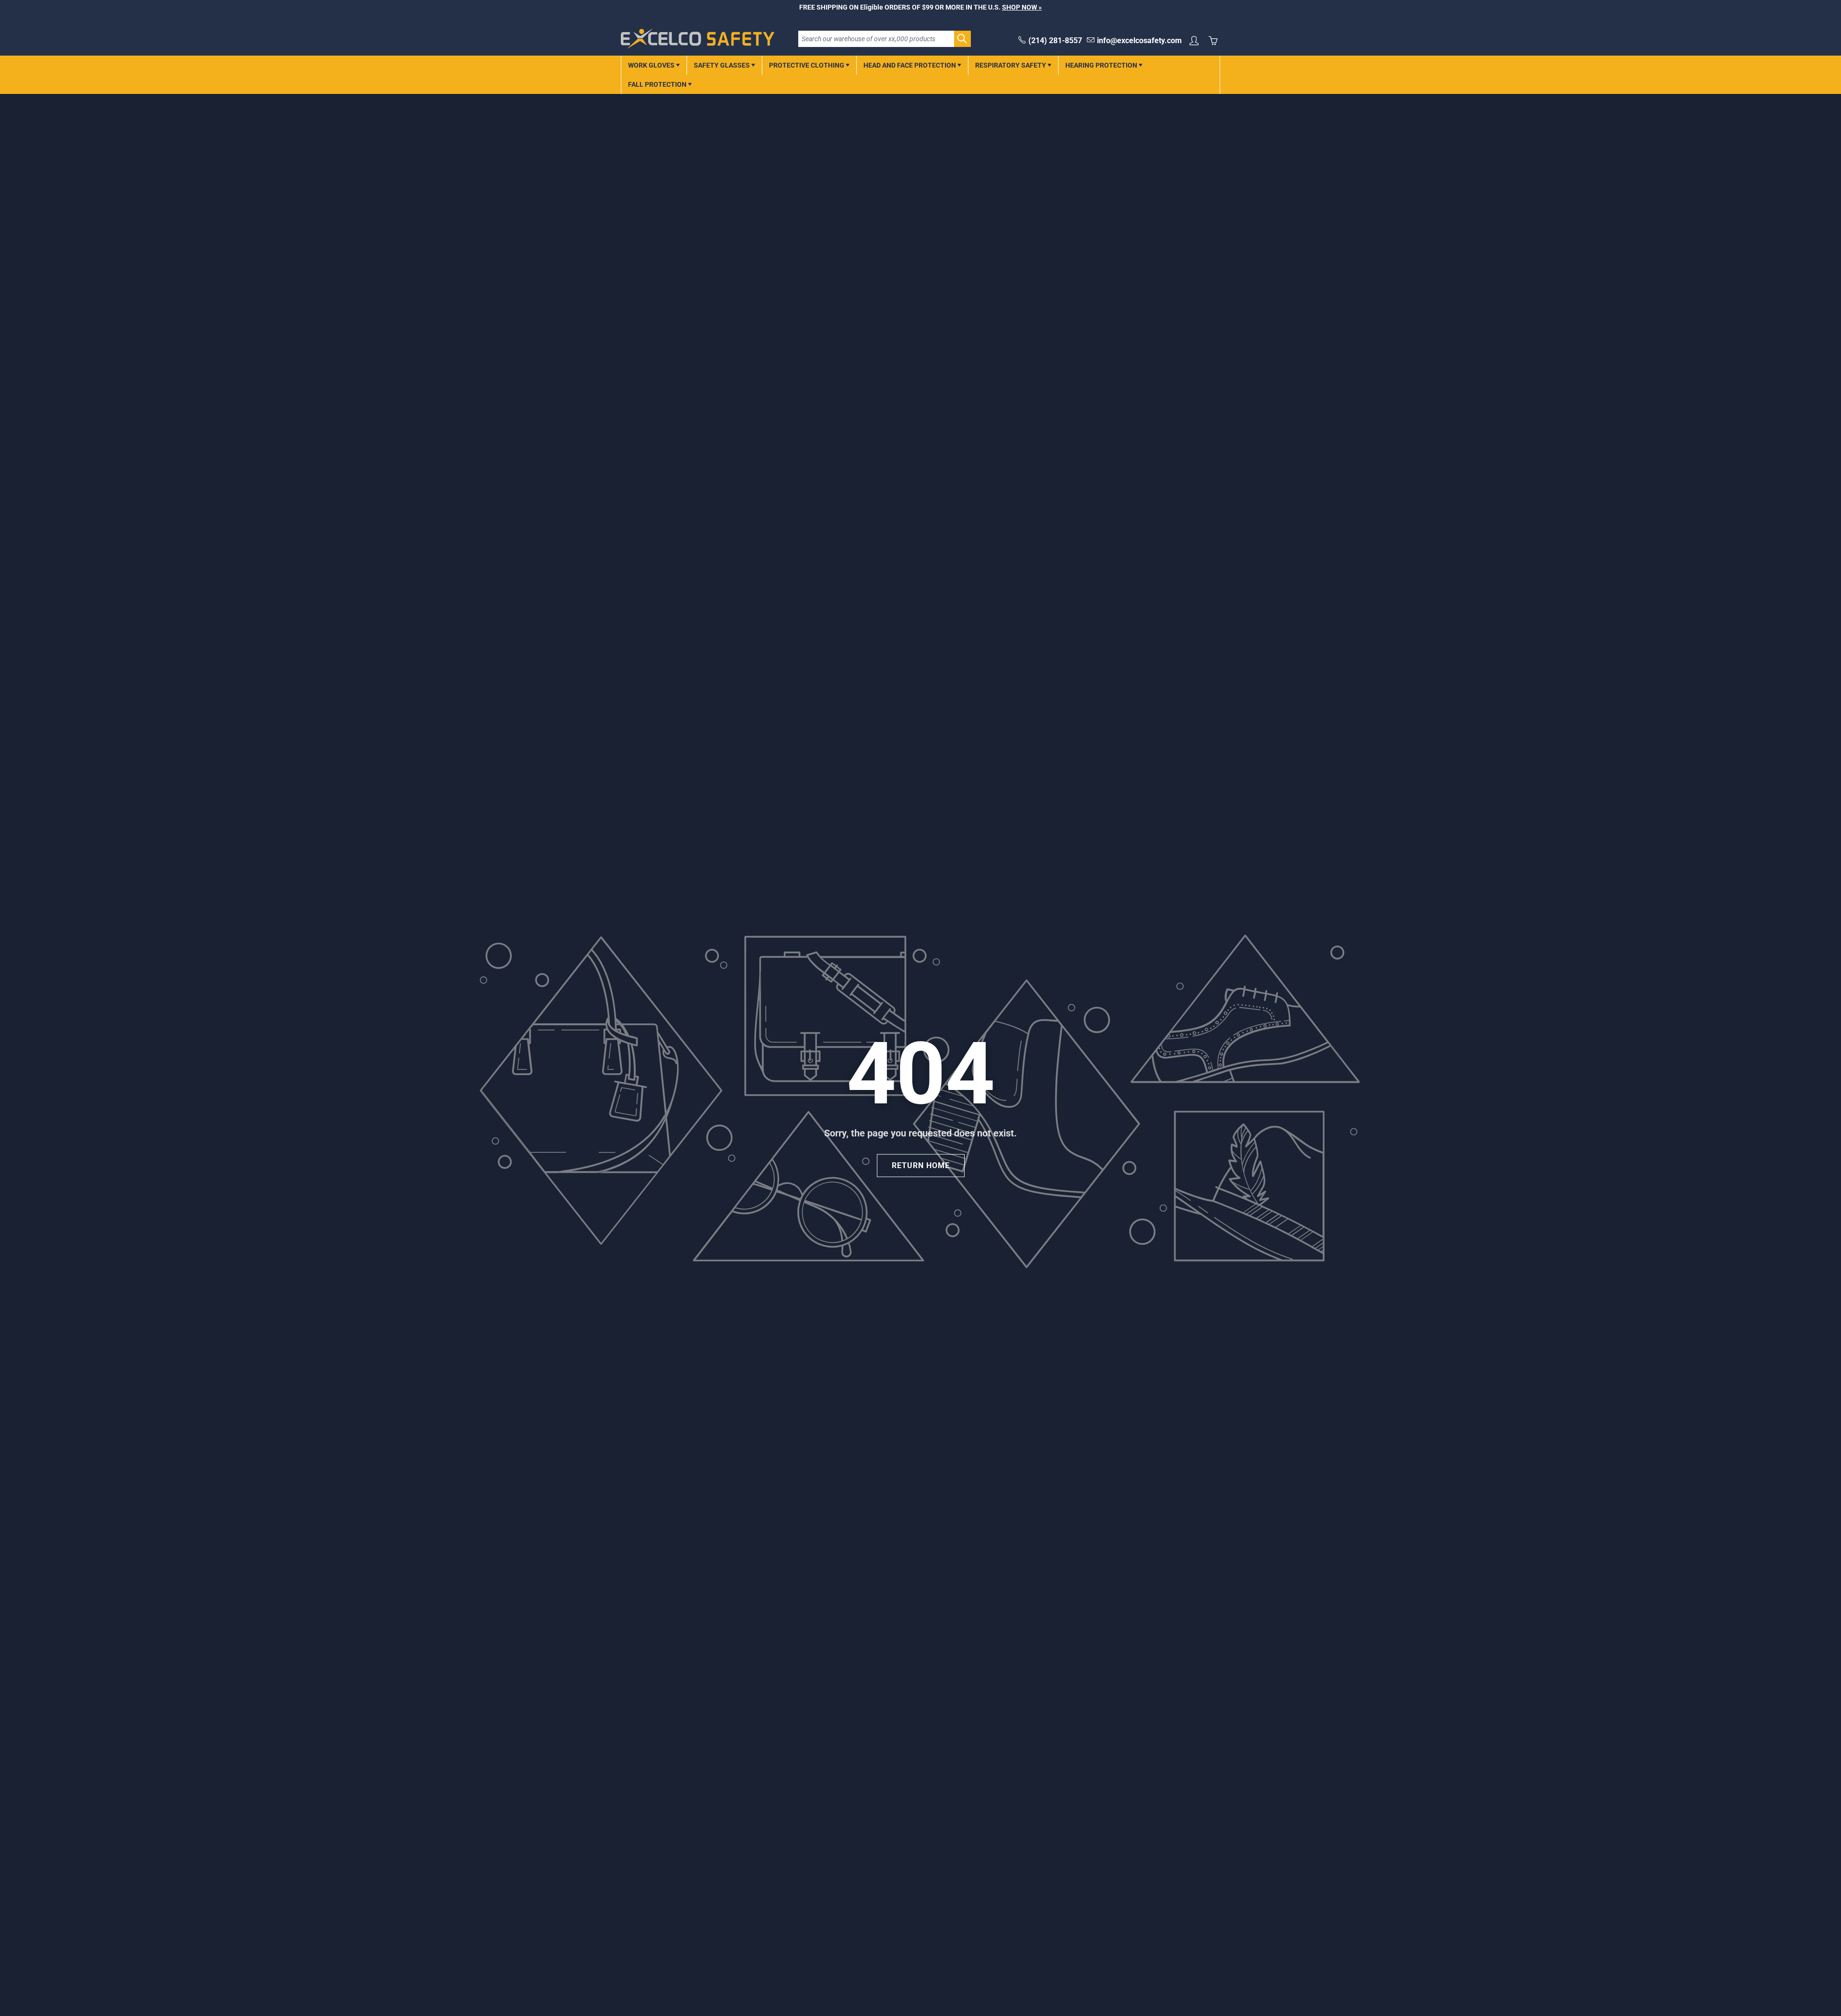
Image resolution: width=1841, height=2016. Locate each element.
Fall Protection (658, 84)
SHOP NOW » (1022, 7)
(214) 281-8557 (1055, 41)
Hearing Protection (1102, 65)
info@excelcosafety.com (1139, 41)
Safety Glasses (722, 65)
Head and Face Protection (910, 65)
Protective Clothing (807, 65)
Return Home (921, 1165)
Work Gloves (652, 65)
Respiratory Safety (1011, 65)
